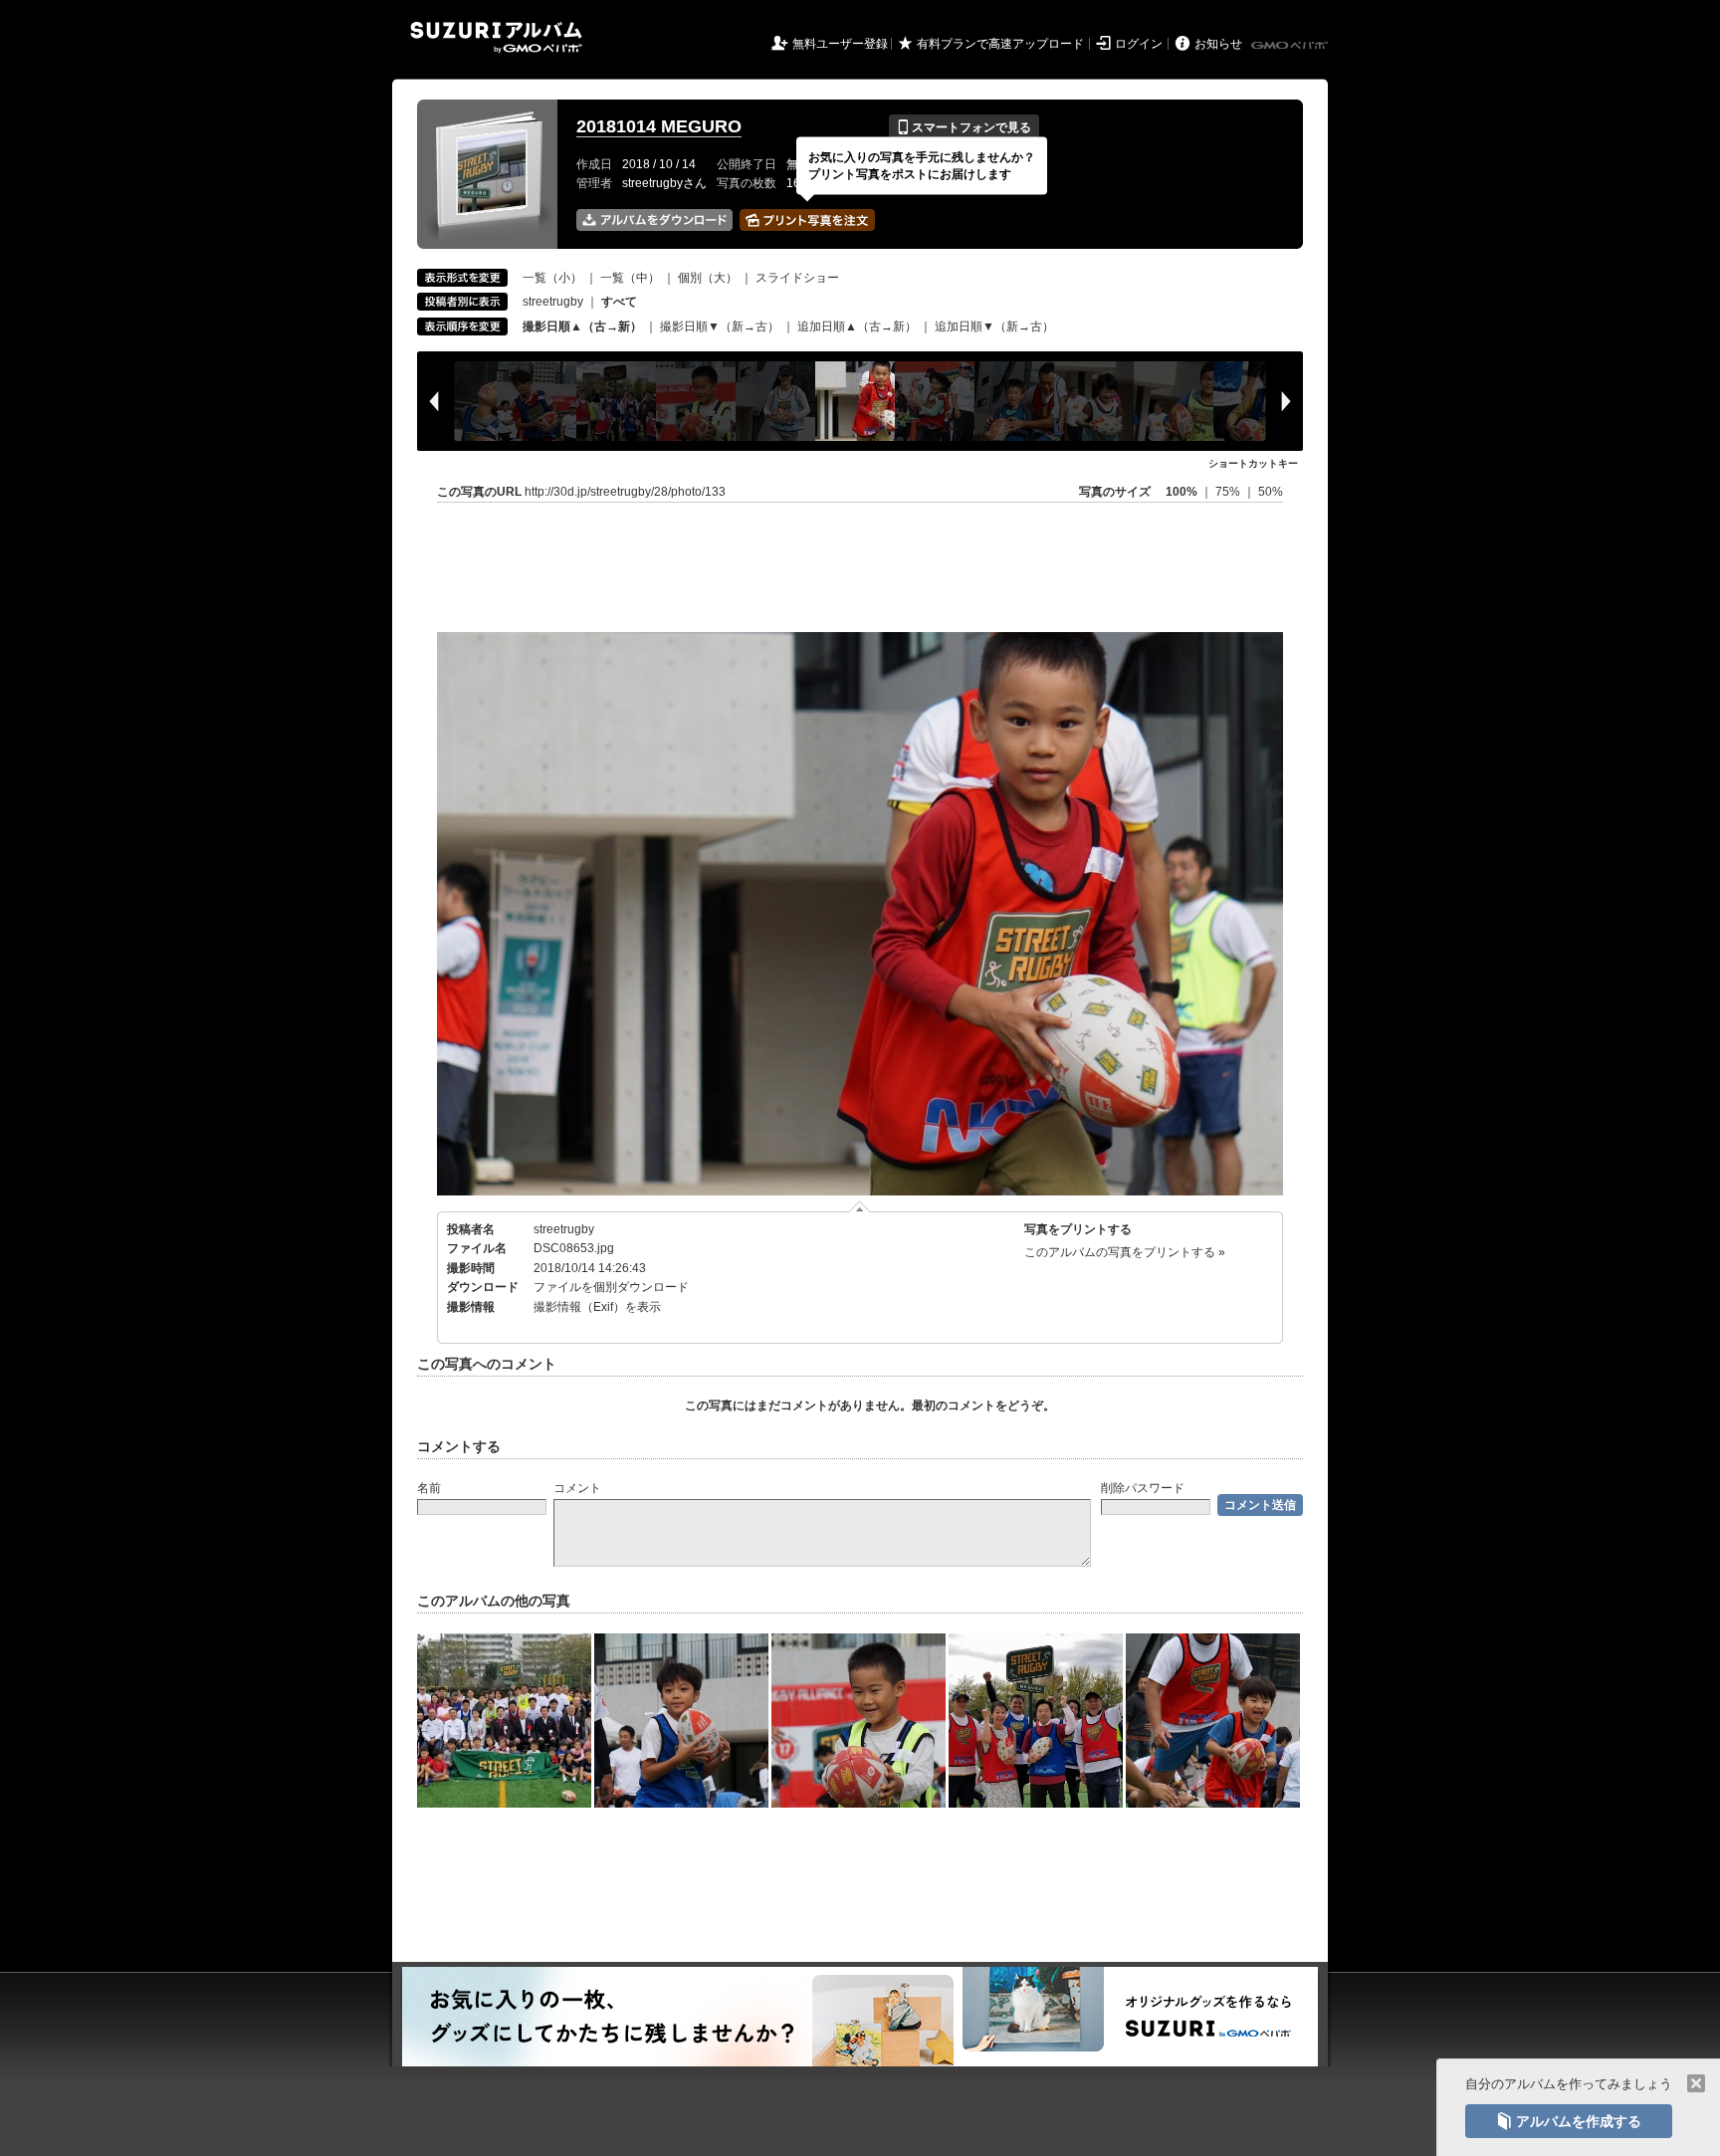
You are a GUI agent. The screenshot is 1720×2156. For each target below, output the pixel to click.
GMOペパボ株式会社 (1291, 46)
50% (1271, 492)
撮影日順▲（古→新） (582, 326)
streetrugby (553, 302)
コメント (577, 1488)
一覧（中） (630, 278)
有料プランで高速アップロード (1000, 44)
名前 (429, 1488)
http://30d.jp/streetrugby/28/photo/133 (625, 492)
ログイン (1139, 44)
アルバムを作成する (1569, 2121)
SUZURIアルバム (496, 37)
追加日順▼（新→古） (994, 326)
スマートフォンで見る (964, 127)
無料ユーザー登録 (840, 44)
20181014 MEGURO (659, 126)
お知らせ (1218, 44)
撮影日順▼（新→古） (720, 326)
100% (1182, 492)
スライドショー (797, 278)
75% (1229, 492)
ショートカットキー (1253, 463)
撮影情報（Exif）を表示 (597, 1307)
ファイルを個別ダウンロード (611, 1287)
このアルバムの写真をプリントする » (1125, 1252)
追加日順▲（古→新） (857, 326)
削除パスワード (1143, 1488)
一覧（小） (552, 278)
